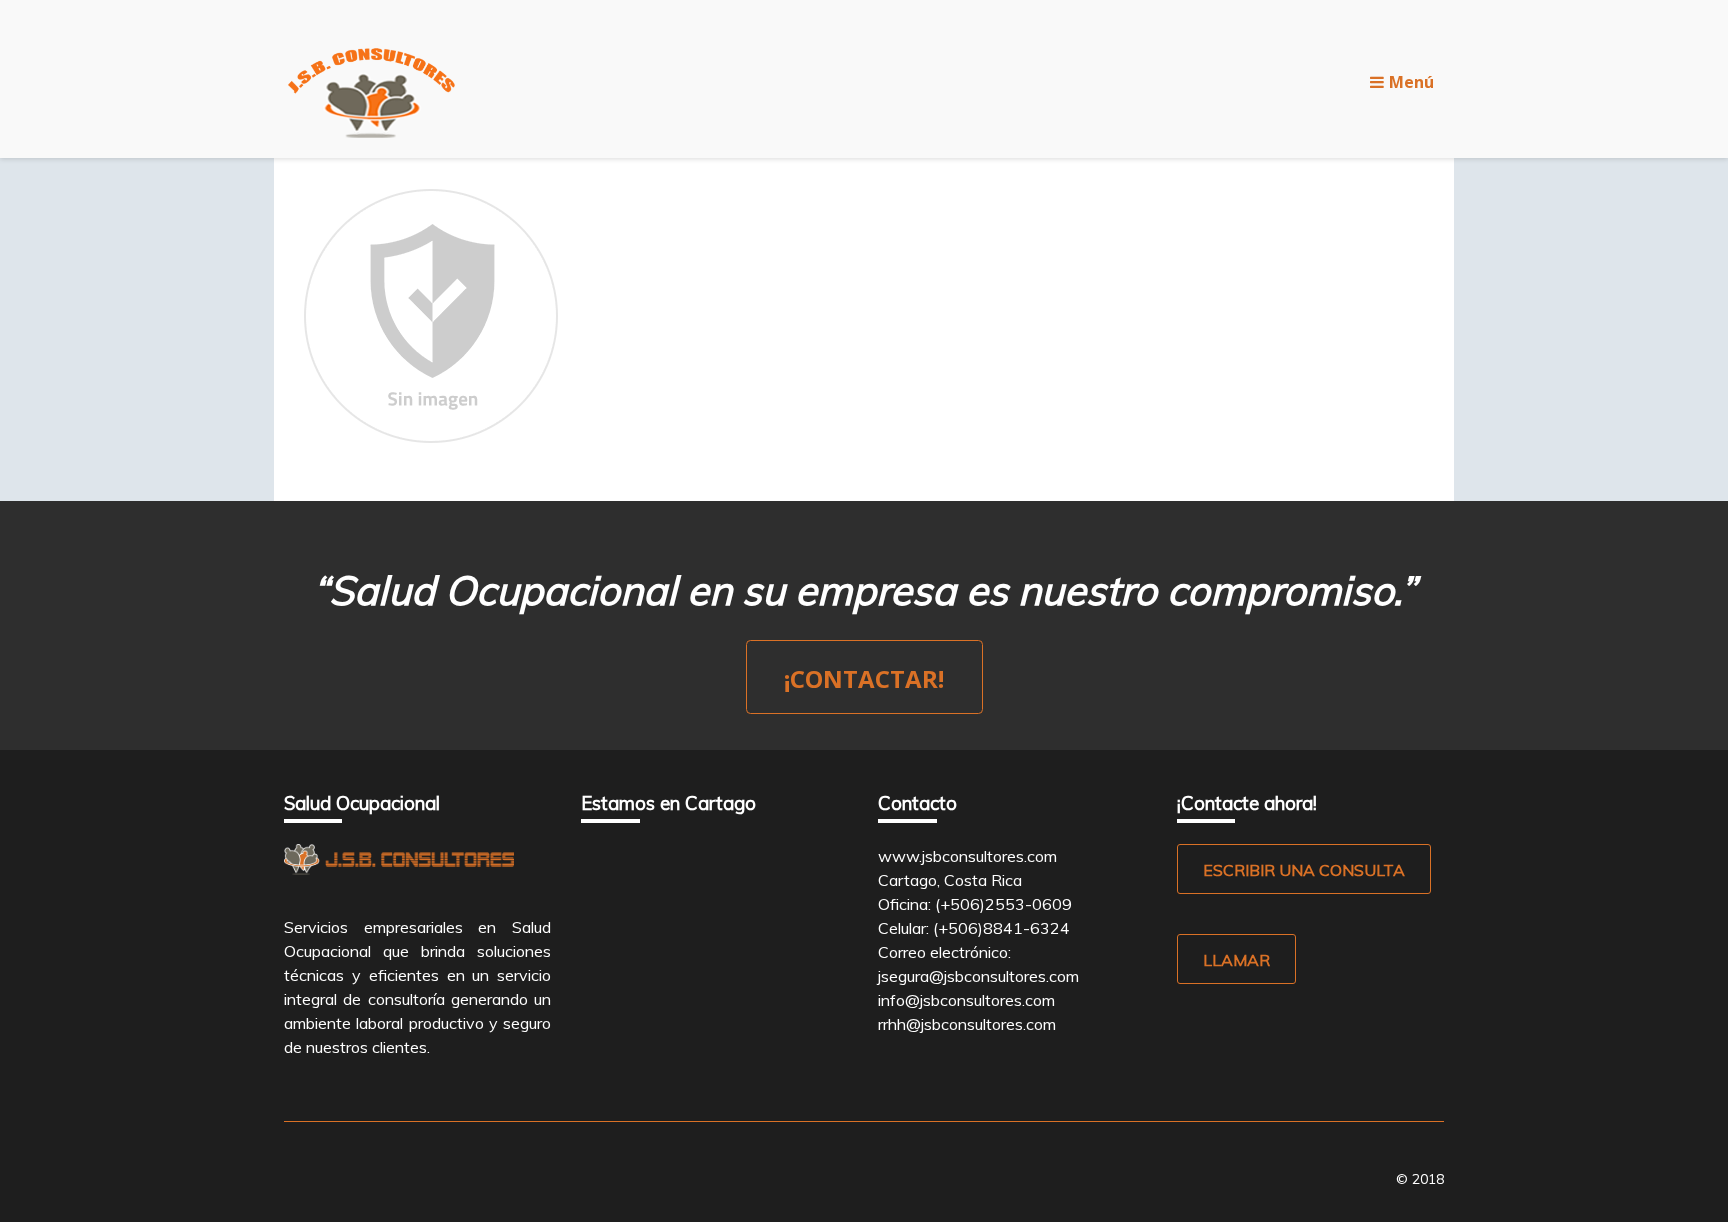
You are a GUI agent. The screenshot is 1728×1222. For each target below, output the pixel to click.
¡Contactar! (864, 678)
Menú (1411, 82)
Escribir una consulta (1304, 870)
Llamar (1236, 960)
